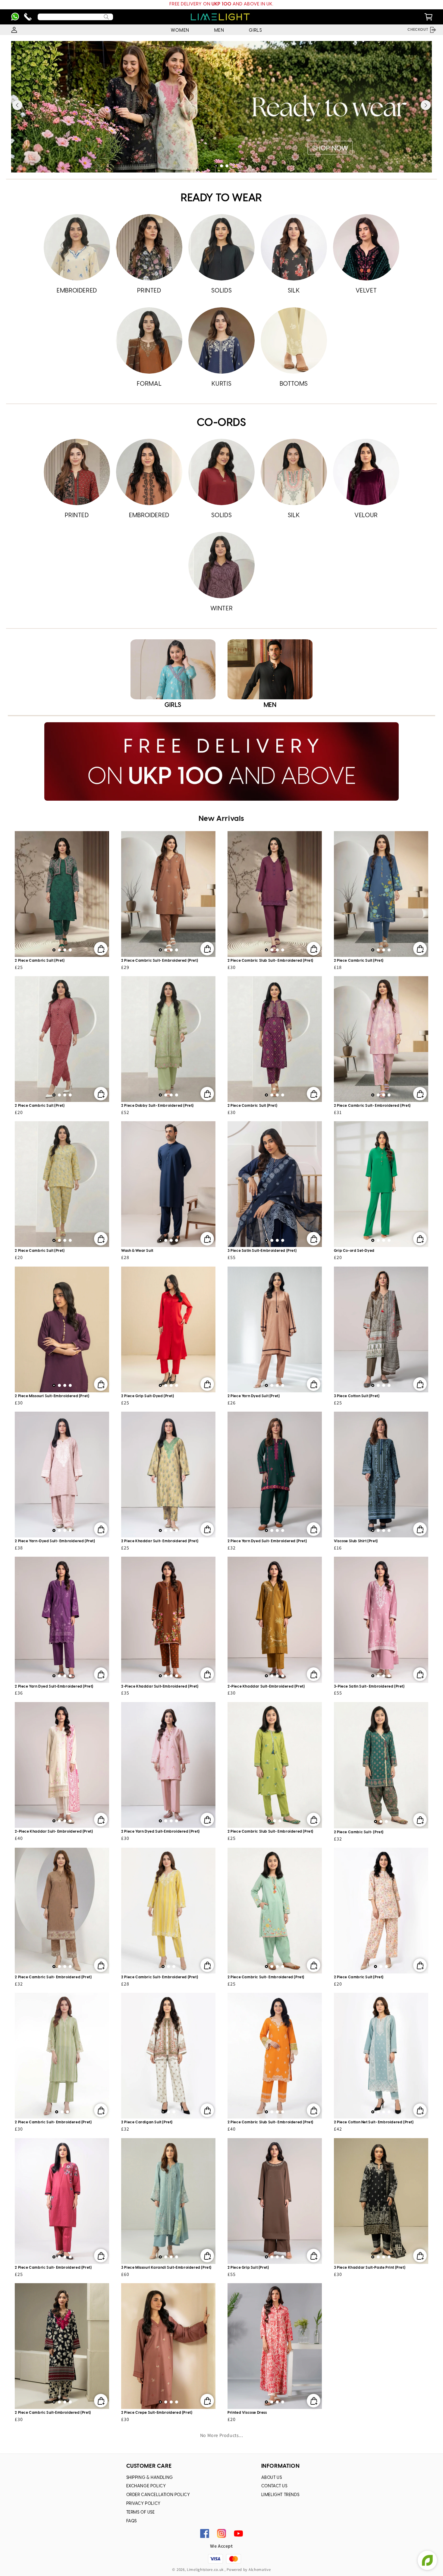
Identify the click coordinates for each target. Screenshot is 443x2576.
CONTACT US (274, 2486)
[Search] (106, 17)
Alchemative (260, 2570)
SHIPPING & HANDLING (150, 2478)
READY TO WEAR (222, 198)
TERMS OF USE (141, 2513)
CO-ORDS (221, 423)
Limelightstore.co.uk (205, 2570)
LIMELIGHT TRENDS (280, 2495)
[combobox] (75, 17)
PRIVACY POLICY (143, 2504)
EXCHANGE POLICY (146, 2486)
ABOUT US (272, 2478)
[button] (216, 166)
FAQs (132, 2521)
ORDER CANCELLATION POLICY (158, 2495)
